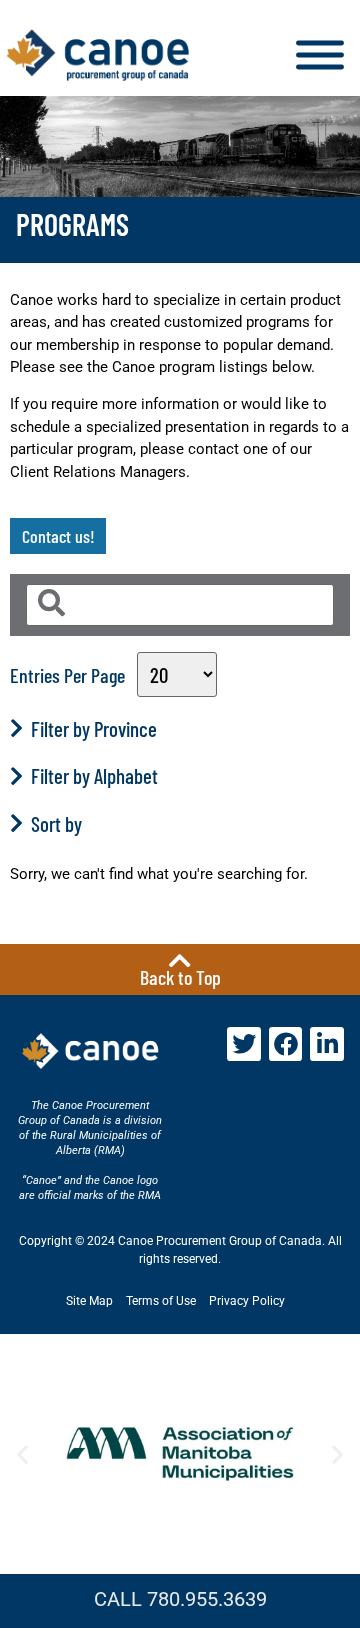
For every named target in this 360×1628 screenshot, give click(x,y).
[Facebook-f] (286, 1044)
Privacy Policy (247, 1301)
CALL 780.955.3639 (180, 1599)
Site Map (89, 1301)
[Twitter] (244, 1044)
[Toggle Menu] (320, 55)
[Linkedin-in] (327, 1044)
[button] (22, 1454)
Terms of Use (161, 1301)
